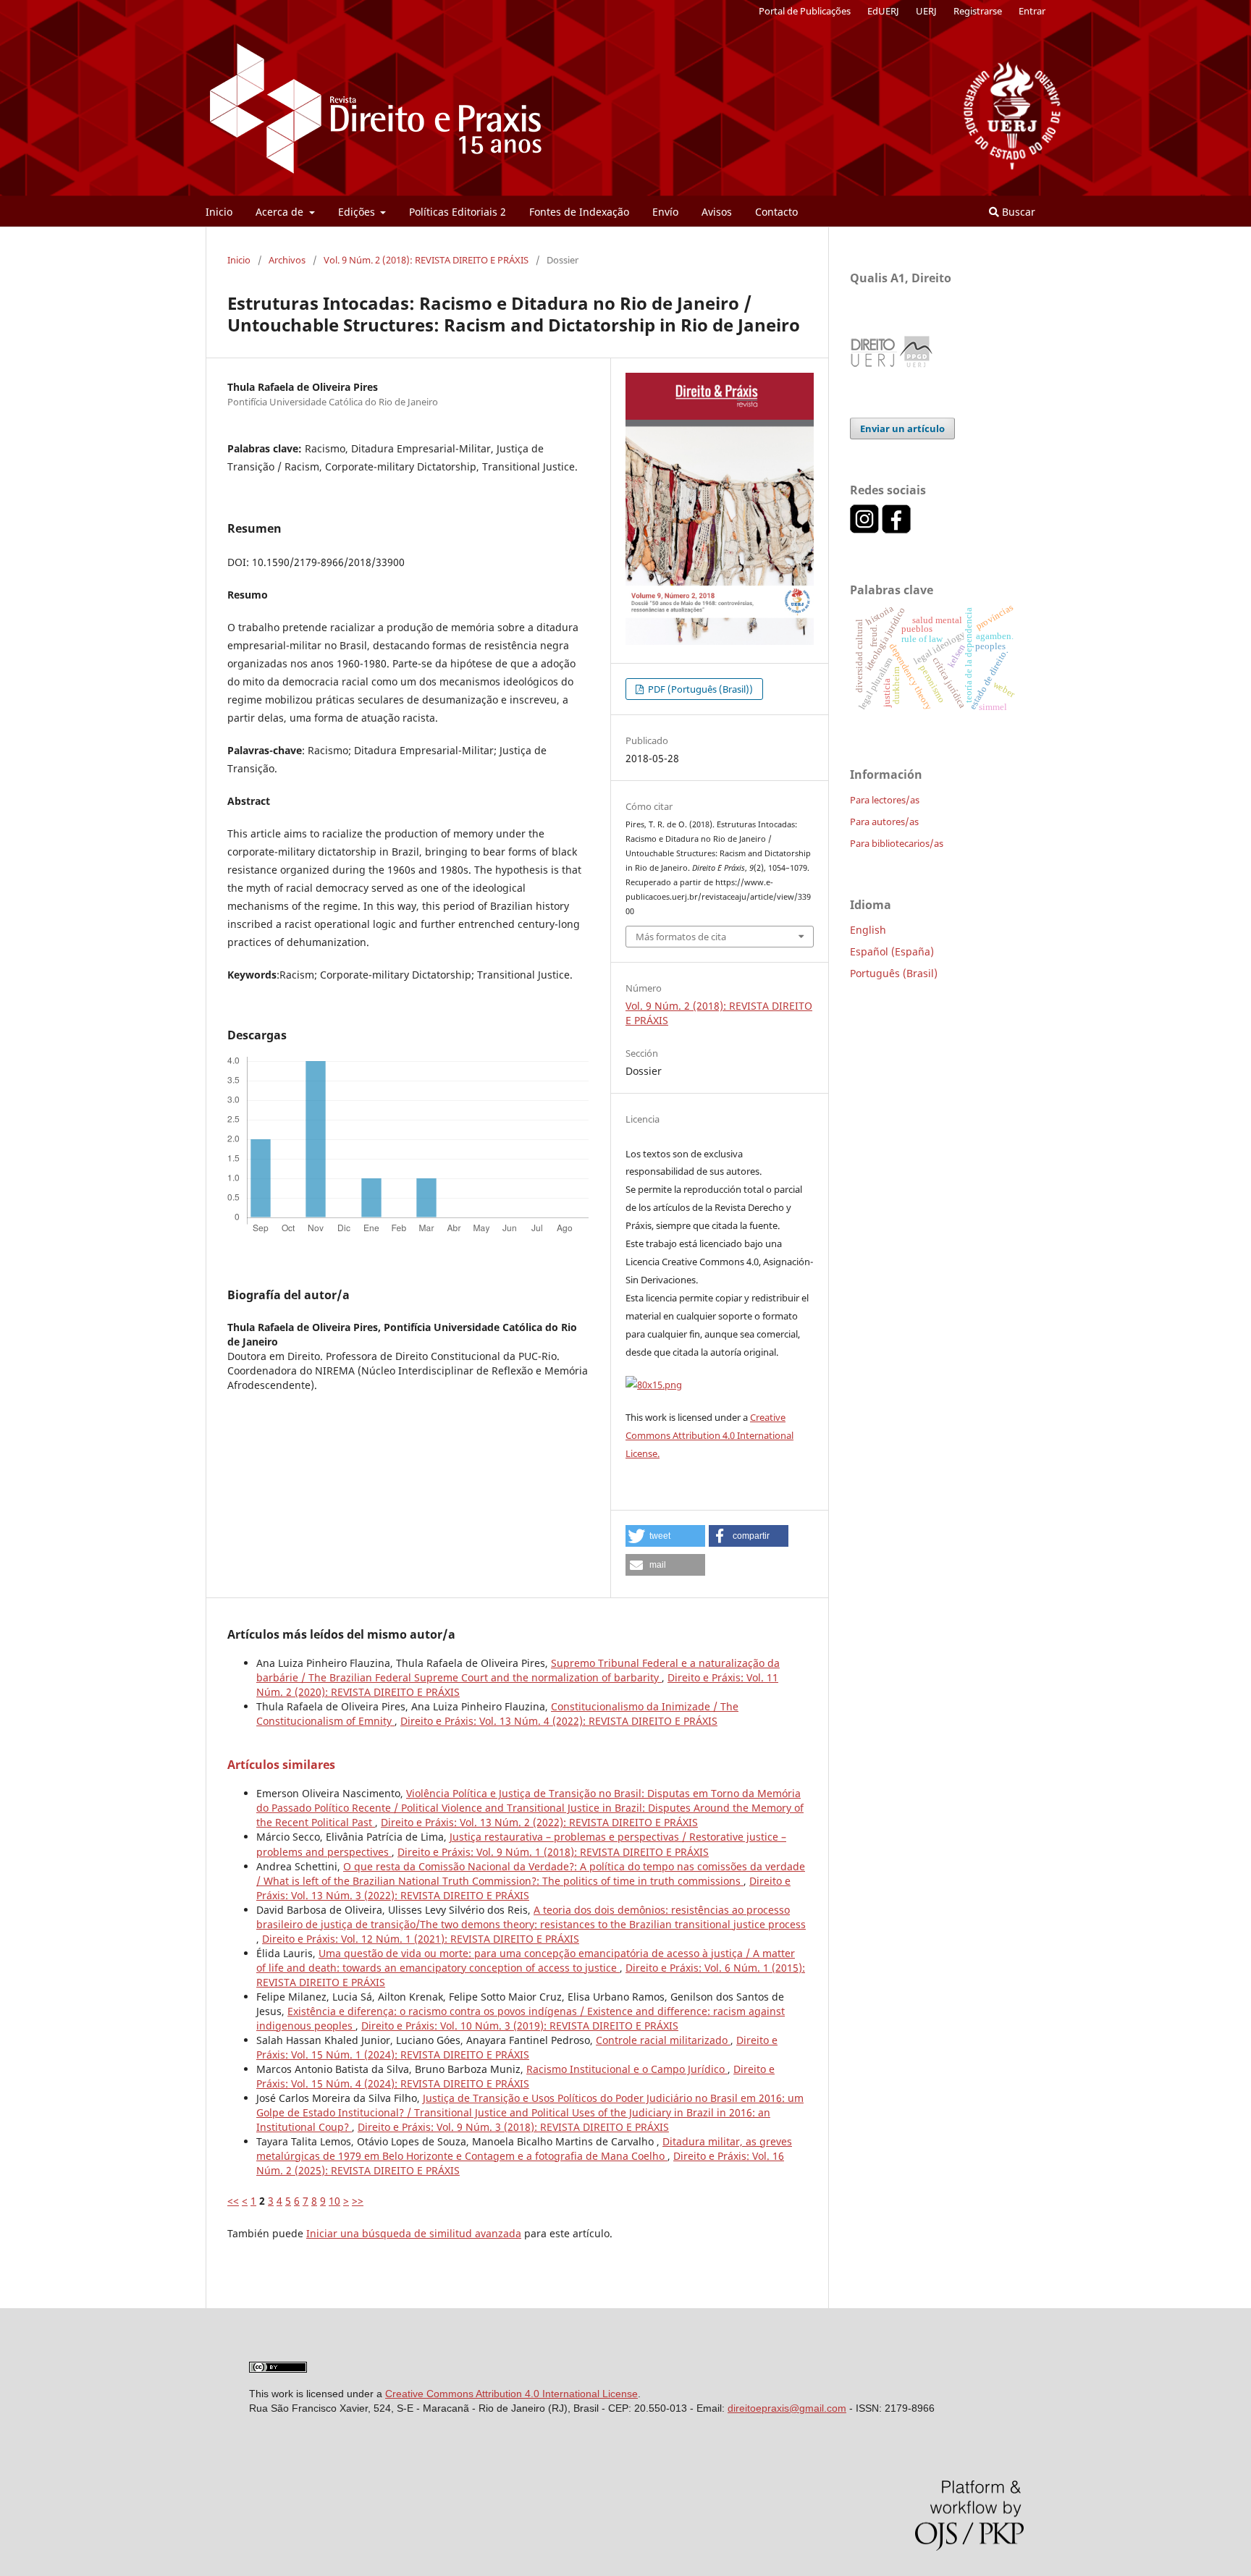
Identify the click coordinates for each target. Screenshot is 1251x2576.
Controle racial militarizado (663, 2040)
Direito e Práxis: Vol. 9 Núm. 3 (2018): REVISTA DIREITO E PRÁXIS (513, 2127)
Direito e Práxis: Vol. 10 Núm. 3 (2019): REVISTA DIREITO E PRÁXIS (520, 2026)
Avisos (717, 212)
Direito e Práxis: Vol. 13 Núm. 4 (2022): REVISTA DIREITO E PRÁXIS (559, 1721)
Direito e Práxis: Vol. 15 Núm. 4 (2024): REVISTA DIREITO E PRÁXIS (515, 2076)
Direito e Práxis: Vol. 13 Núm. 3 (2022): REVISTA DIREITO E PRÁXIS (523, 1888)
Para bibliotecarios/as (897, 843)
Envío (665, 212)
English (868, 930)
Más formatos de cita (681, 937)
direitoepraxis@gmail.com (787, 2408)
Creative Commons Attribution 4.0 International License (511, 2394)
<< (233, 2201)
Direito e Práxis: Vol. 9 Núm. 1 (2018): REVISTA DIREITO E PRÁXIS (553, 1852)
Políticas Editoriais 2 (458, 212)
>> (358, 2201)
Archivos (287, 260)
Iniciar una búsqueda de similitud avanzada (414, 2233)
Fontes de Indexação (579, 212)
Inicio (219, 212)
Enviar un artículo (902, 428)
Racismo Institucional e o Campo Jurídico (627, 2069)
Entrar (1032, 11)
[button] (665, 1536)
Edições (358, 212)
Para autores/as (884, 822)
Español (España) (892, 951)
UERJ (926, 11)
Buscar (1017, 212)
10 (334, 2201)
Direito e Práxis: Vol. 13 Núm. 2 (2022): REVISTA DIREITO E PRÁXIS (539, 1822)
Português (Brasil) (894, 973)
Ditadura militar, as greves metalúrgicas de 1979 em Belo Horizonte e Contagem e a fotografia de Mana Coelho (524, 2149)
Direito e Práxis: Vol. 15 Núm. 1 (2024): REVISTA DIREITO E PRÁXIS (517, 2047)
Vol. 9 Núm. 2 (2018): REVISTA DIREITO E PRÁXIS (426, 260)
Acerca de (281, 212)
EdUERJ (883, 11)
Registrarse (978, 11)
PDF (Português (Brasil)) (699, 689)
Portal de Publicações (805, 11)
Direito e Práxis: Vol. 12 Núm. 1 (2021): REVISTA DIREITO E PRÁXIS (421, 1939)
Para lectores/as (885, 800)
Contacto (776, 212)
